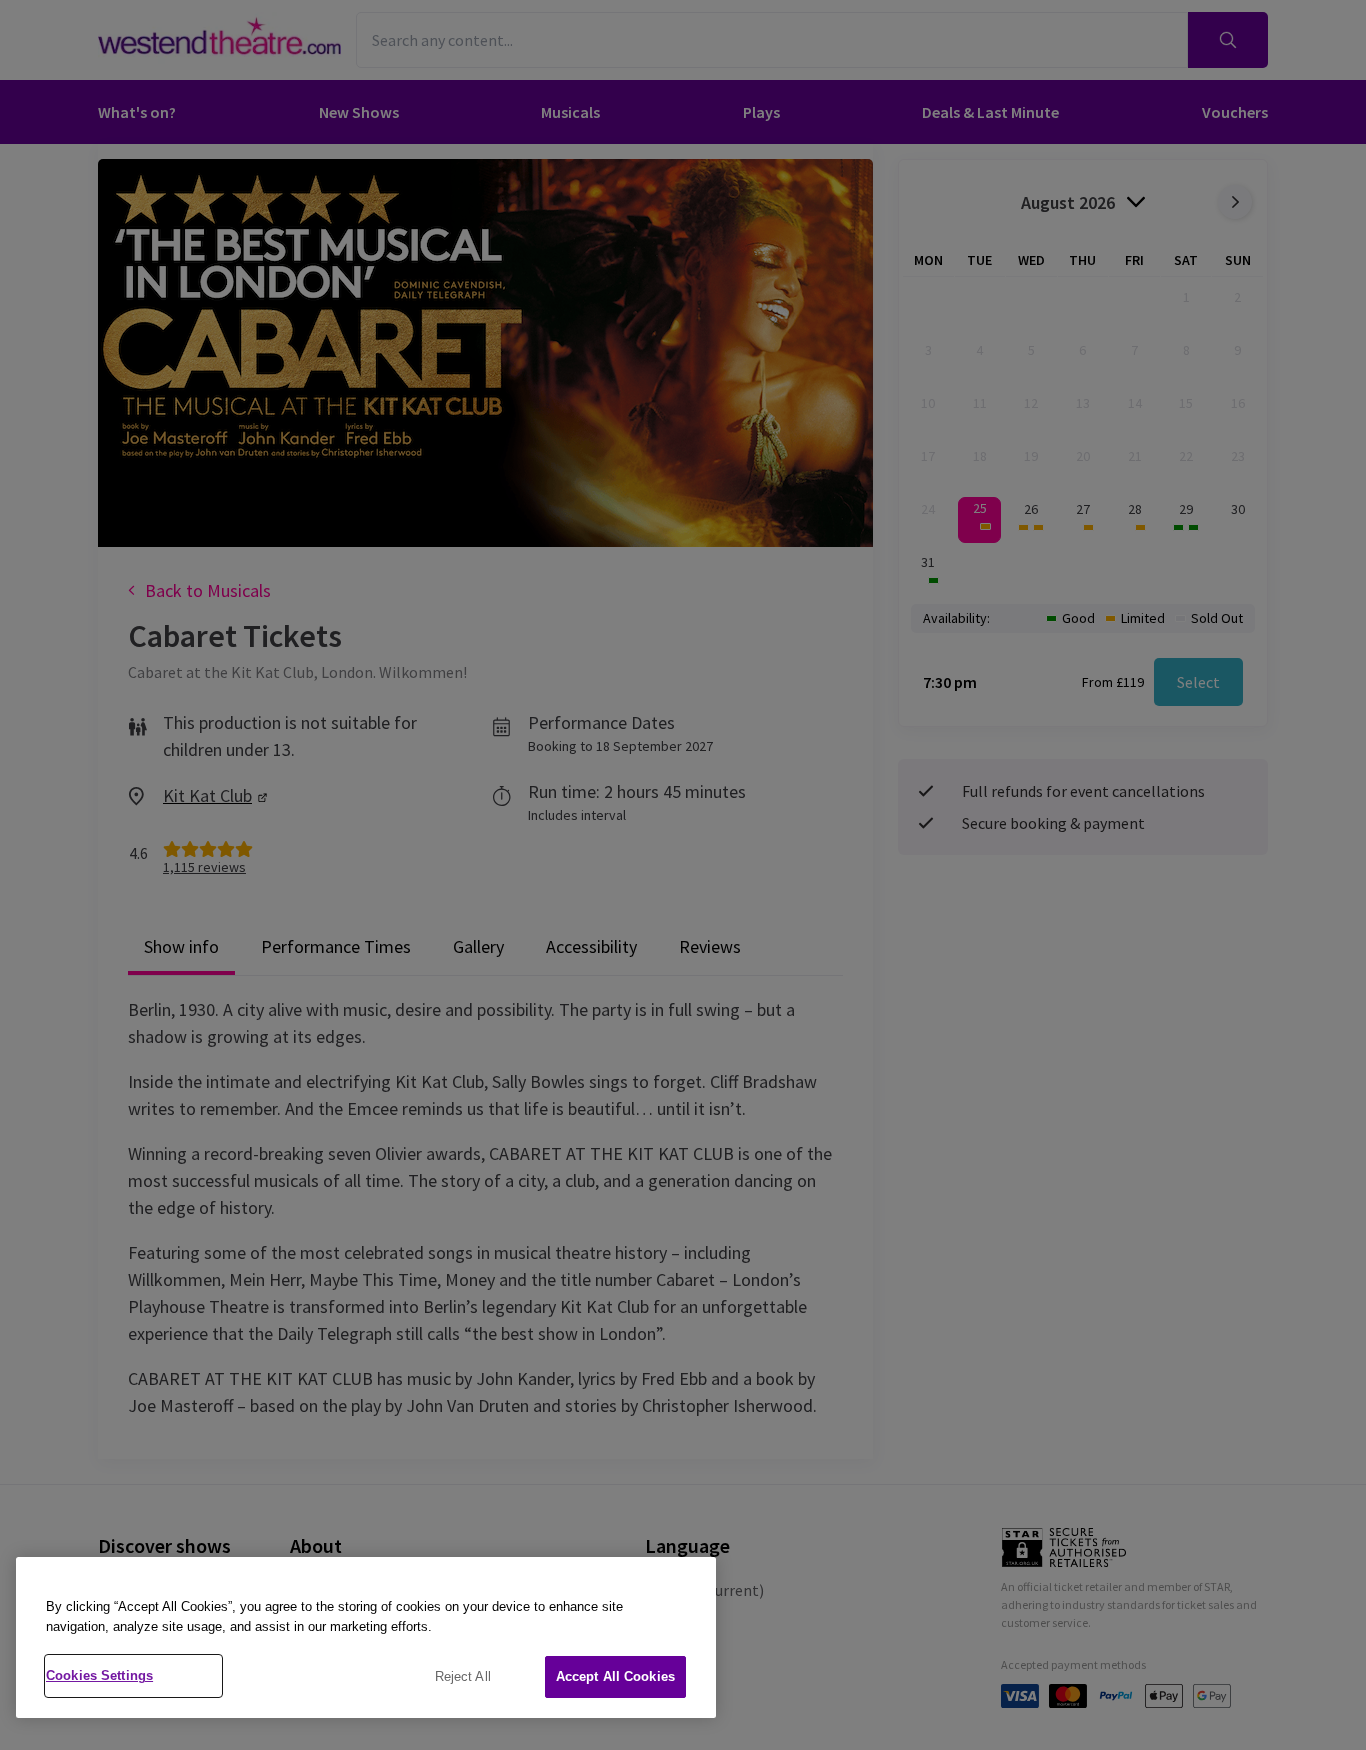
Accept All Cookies (615, 1676)
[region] (366, 1637)
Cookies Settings (99, 1675)
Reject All (463, 1676)
